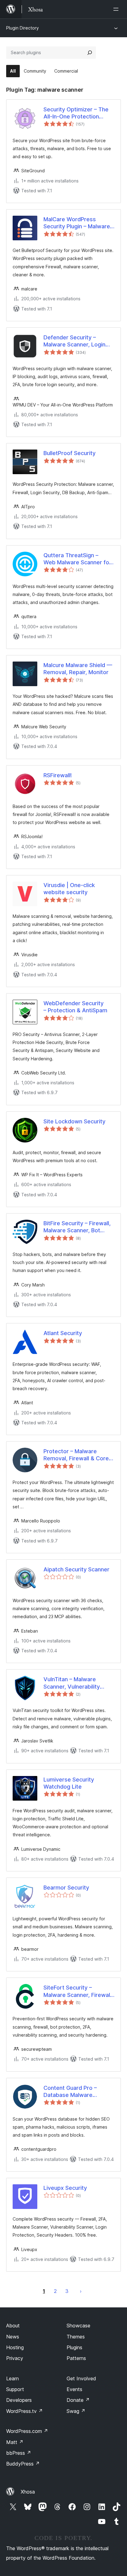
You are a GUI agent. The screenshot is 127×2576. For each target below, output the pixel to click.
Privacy (15, 2358)
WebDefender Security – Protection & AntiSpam (75, 1007)
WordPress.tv (25, 2411)
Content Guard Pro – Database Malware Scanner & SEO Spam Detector (71, 2092)
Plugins (74, 2347)
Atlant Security (63, 1333)
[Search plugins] (90, 53)
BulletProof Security (70, 453)
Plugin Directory (23, 28)
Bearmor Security (66, 1888)
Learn (12, 2378)
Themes (76, 2337)
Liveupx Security (65, 2188)
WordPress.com (27, 2431)
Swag (76, 2411)
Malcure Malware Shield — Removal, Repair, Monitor (78, 669)
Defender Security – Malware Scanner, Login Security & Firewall (74, 341)
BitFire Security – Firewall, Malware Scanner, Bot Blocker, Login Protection (77, 1227)
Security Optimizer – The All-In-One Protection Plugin (76, 113)
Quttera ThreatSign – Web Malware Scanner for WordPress (77, 559)
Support (15, 2389)
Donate (78, 2400)
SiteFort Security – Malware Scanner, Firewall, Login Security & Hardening (79, 1991)
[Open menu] (117, 9)
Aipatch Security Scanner (76, 1569)
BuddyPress (23, 2464)
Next (81, 2291)
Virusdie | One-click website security (69, 889)
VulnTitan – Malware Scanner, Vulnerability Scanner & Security (72, 1683)
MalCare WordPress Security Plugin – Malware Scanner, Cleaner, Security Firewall (78, 223)
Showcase (78, 2326)
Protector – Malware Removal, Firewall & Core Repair (76, 1455)
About (13, 2326)
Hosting (15, 2347)
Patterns (76, 2358)
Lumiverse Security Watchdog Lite (69, 1783)
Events (74, 2389)
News (13, 2337)
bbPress (19, 2453)
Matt (15, 2442)
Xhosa (28, 2492)
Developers (19, 2400)
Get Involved (81, 2378)
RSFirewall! (58, 775)
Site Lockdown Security (74, 1121)
